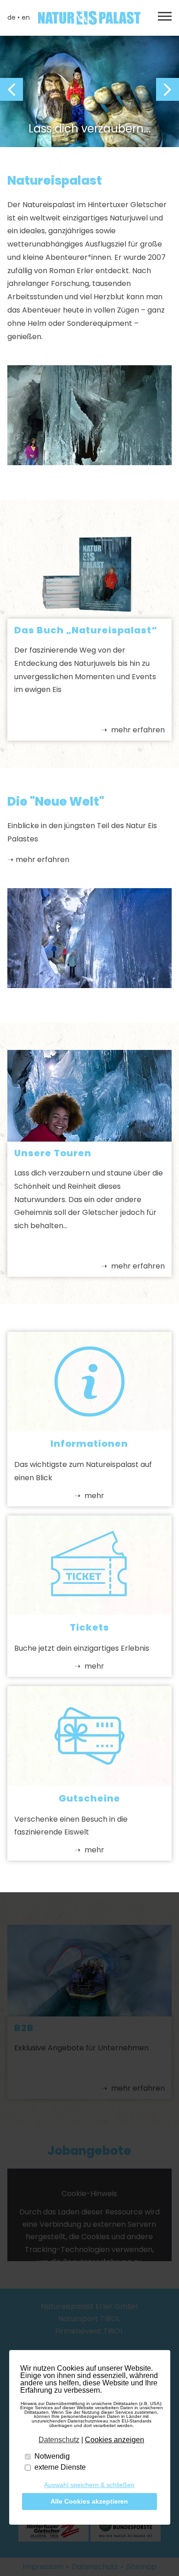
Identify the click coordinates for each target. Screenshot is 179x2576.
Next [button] (168, 89)
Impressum (43, 2567)
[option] (89, 90)
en (26, 17)
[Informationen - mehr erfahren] (90, 1429)
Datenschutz (95, 2567)
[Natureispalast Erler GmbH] (89, 18)
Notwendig (52, 2456)
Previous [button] (11, 89)
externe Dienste (60, 2467)
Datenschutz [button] (59, 2440)
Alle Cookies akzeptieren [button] (89, 2501)
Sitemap (141, 2567)
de (11, 17)
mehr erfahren (137, 730)
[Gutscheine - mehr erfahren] (90, 1783)
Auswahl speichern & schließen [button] (89, 2485)
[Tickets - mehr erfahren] (90, 1612)
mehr (93, 1496)
